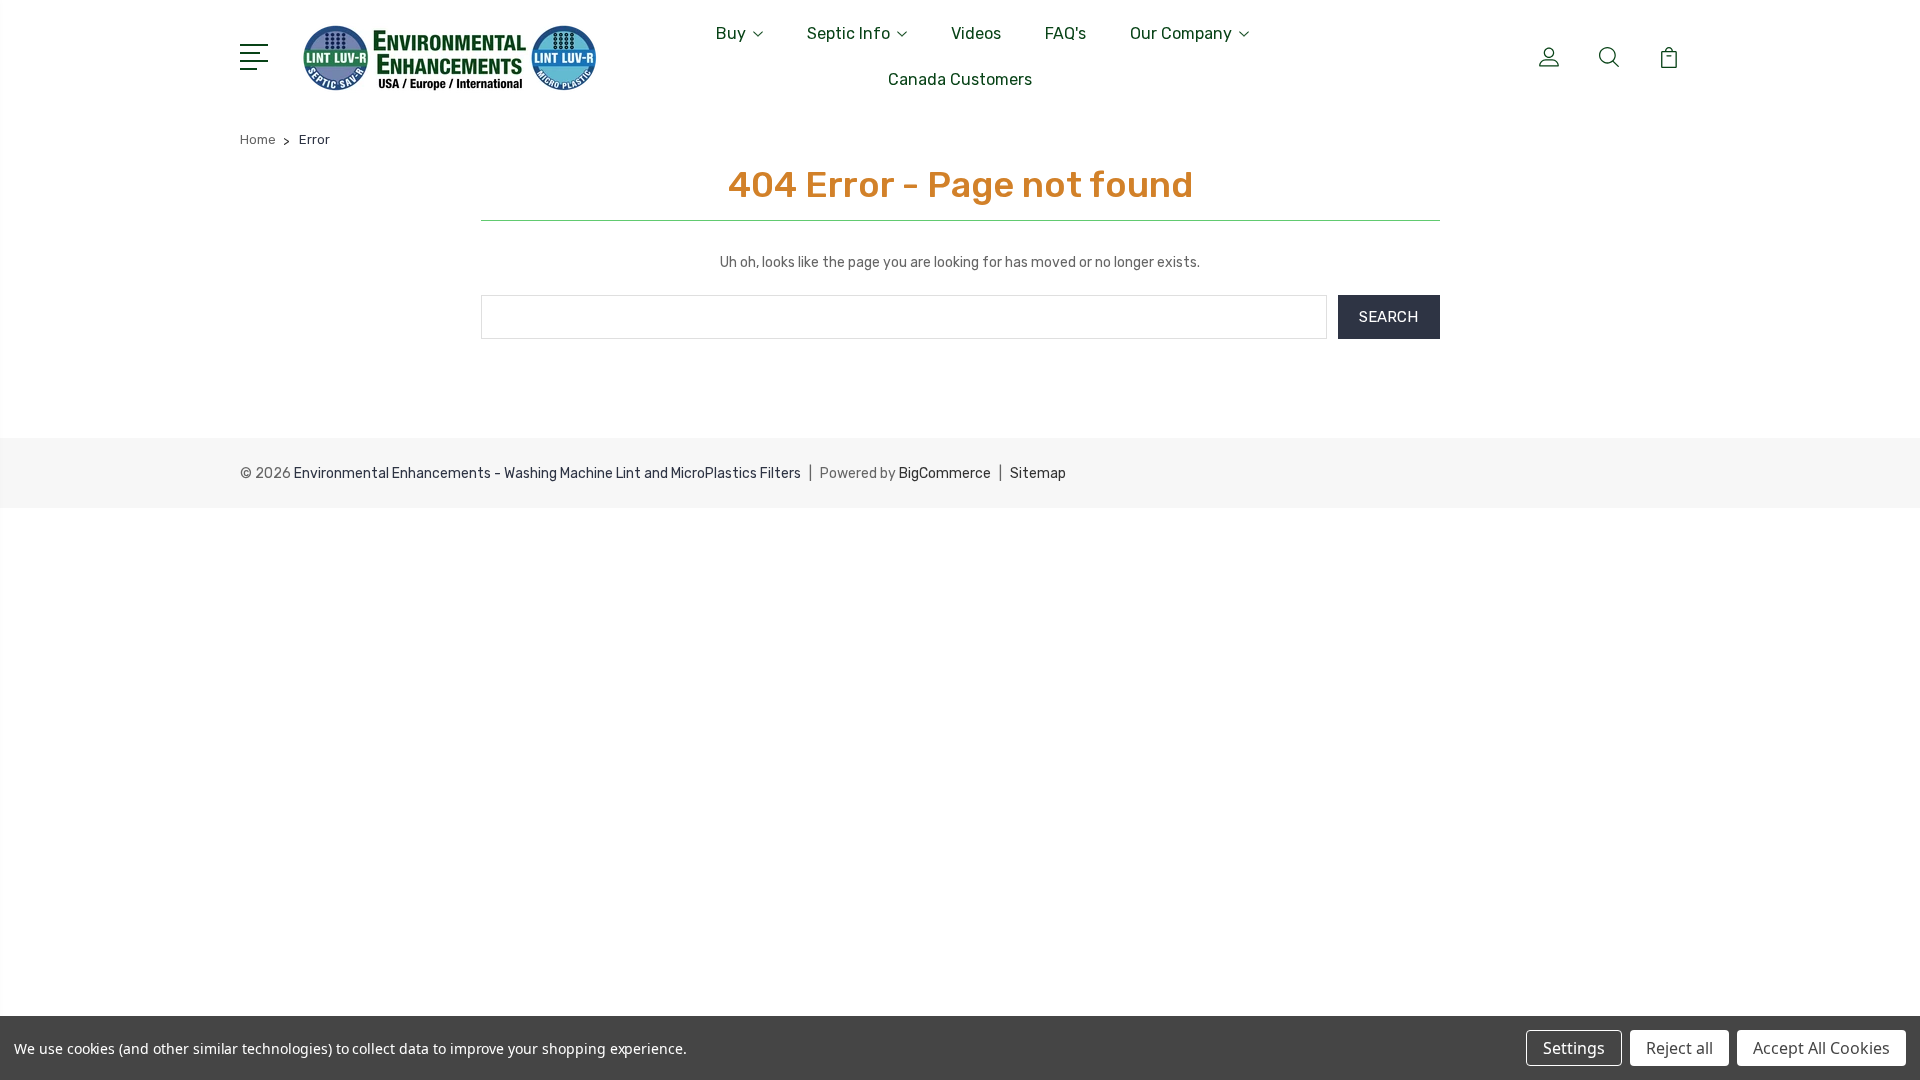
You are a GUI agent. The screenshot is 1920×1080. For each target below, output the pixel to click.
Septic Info (848, 33)
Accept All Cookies (1821, 1048)
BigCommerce (945, 473)
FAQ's (1065, 33)
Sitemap (1038, 473)
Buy (731, 33)
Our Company (1181, 33)
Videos (976, 33)
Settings (1574, 1048)
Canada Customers (960, 79)
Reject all (1679, 1048)
